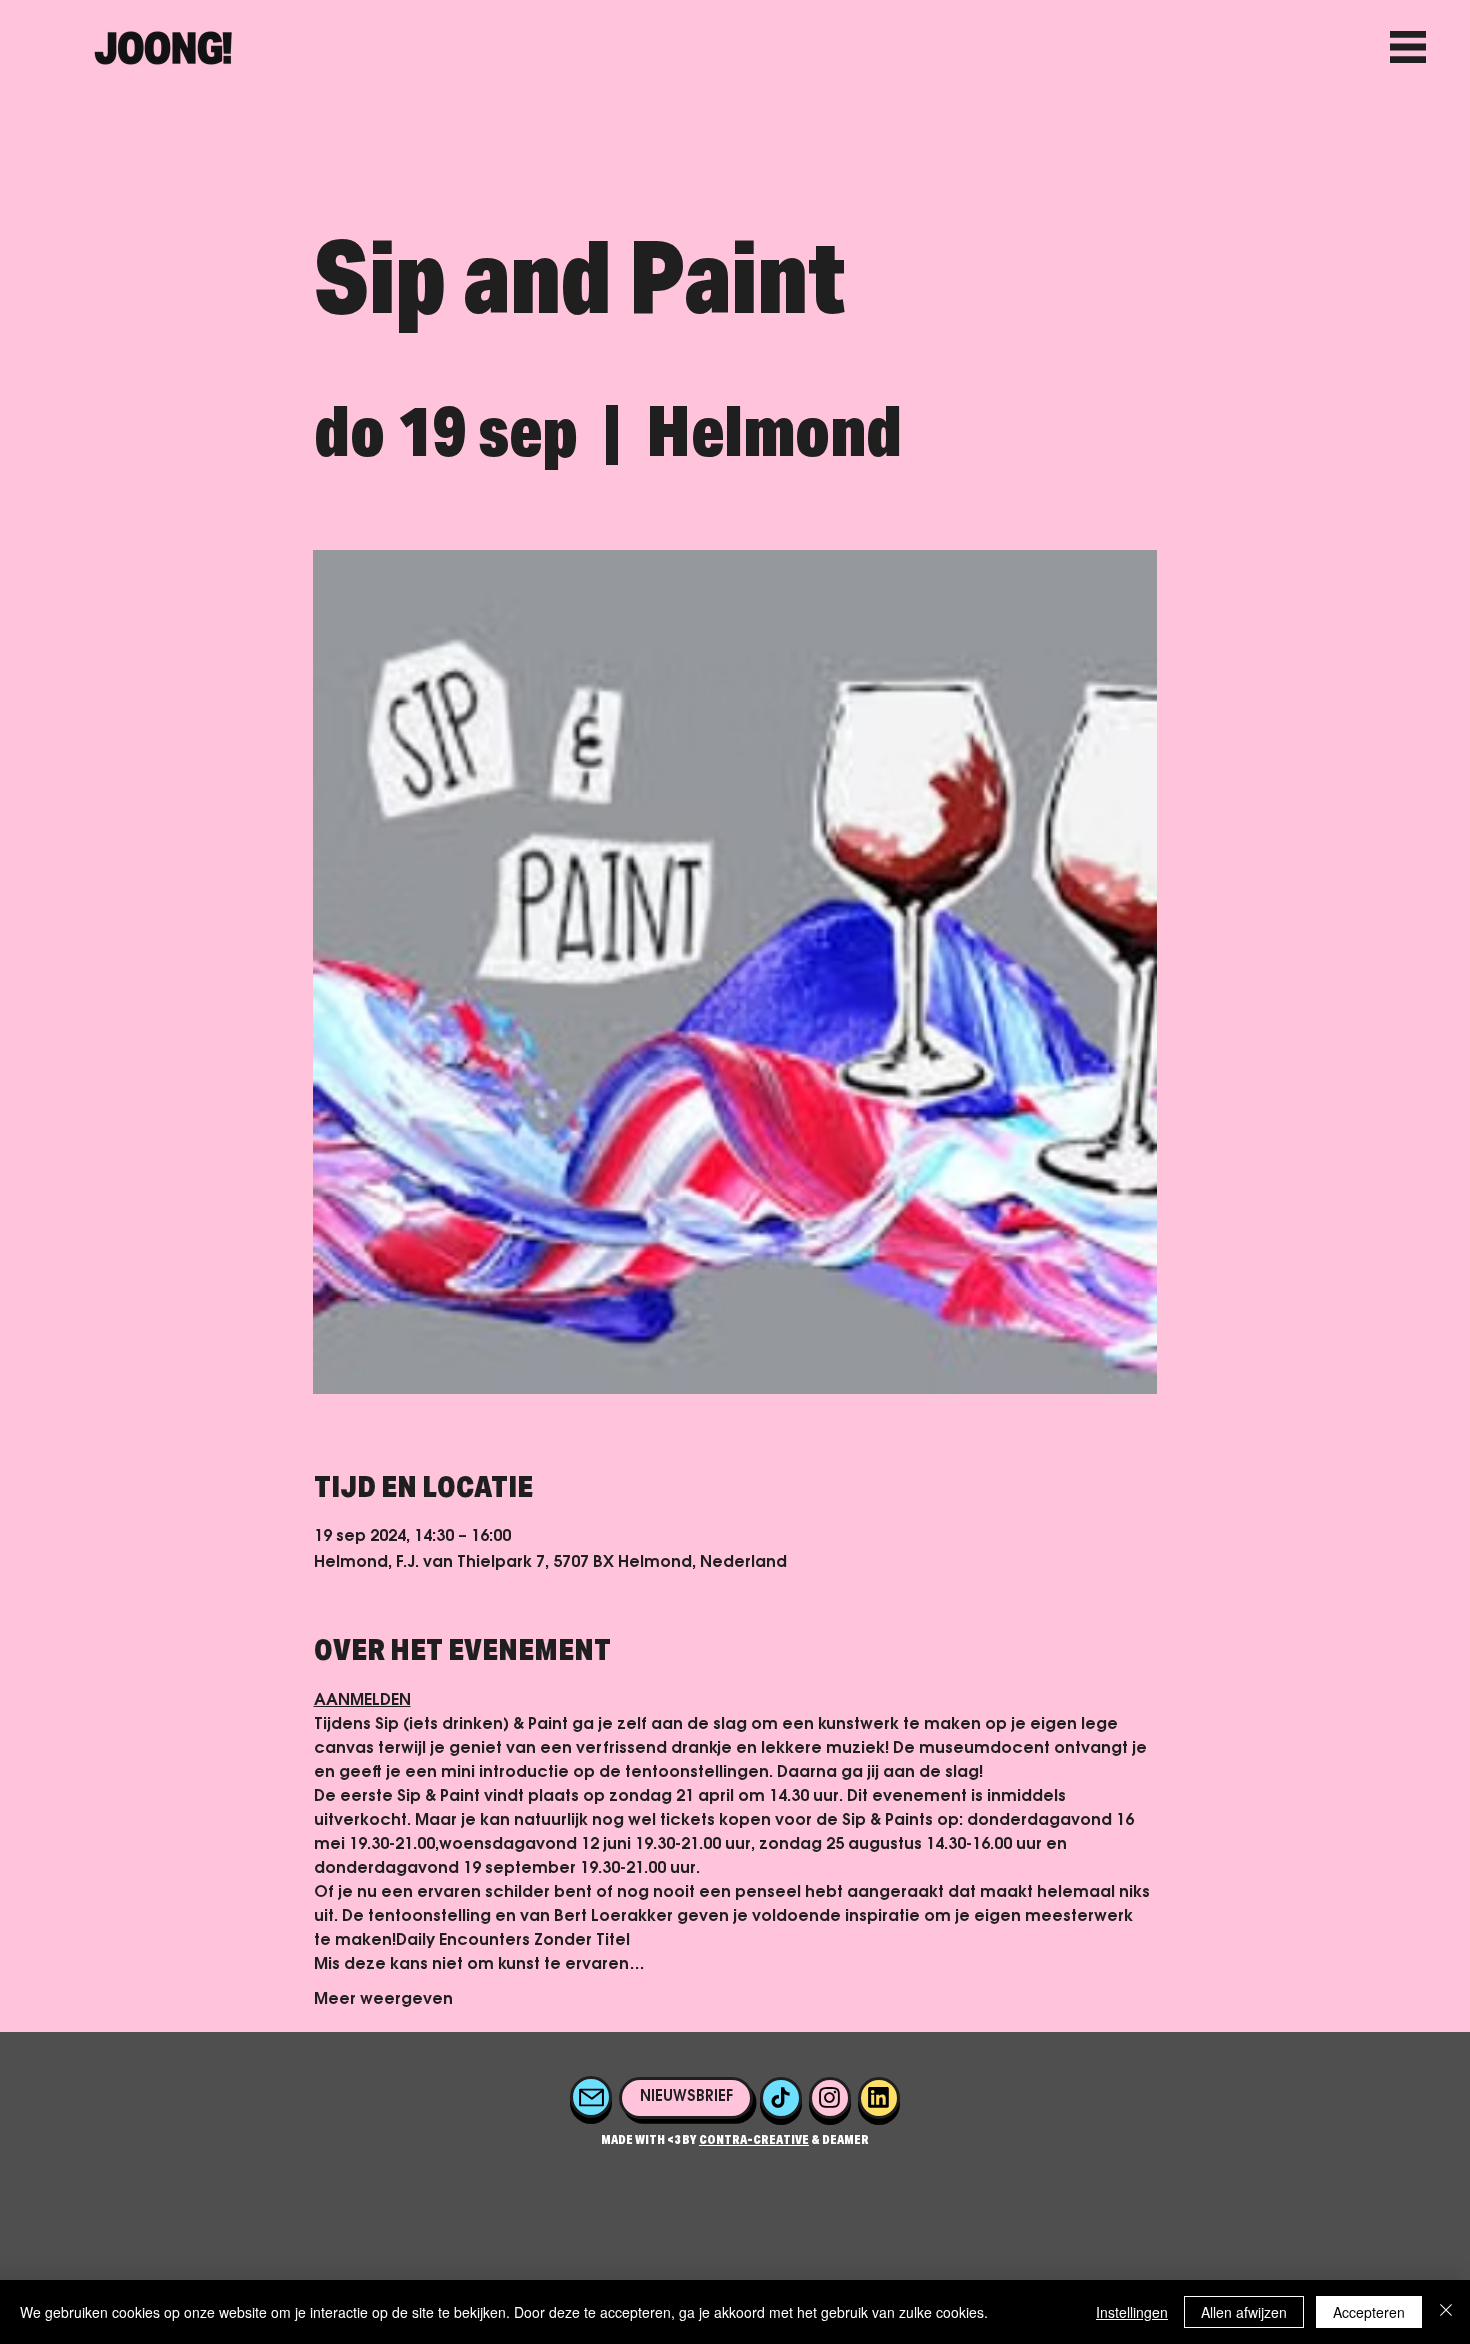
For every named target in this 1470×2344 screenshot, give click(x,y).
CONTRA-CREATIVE (754, 2141)
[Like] (591, 2097)
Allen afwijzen (1244, 2312)
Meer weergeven (383, 2000)
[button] (685, 2098)
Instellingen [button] (1132, 2312)
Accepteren (1369, 2312)
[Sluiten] (1446, 2312)
